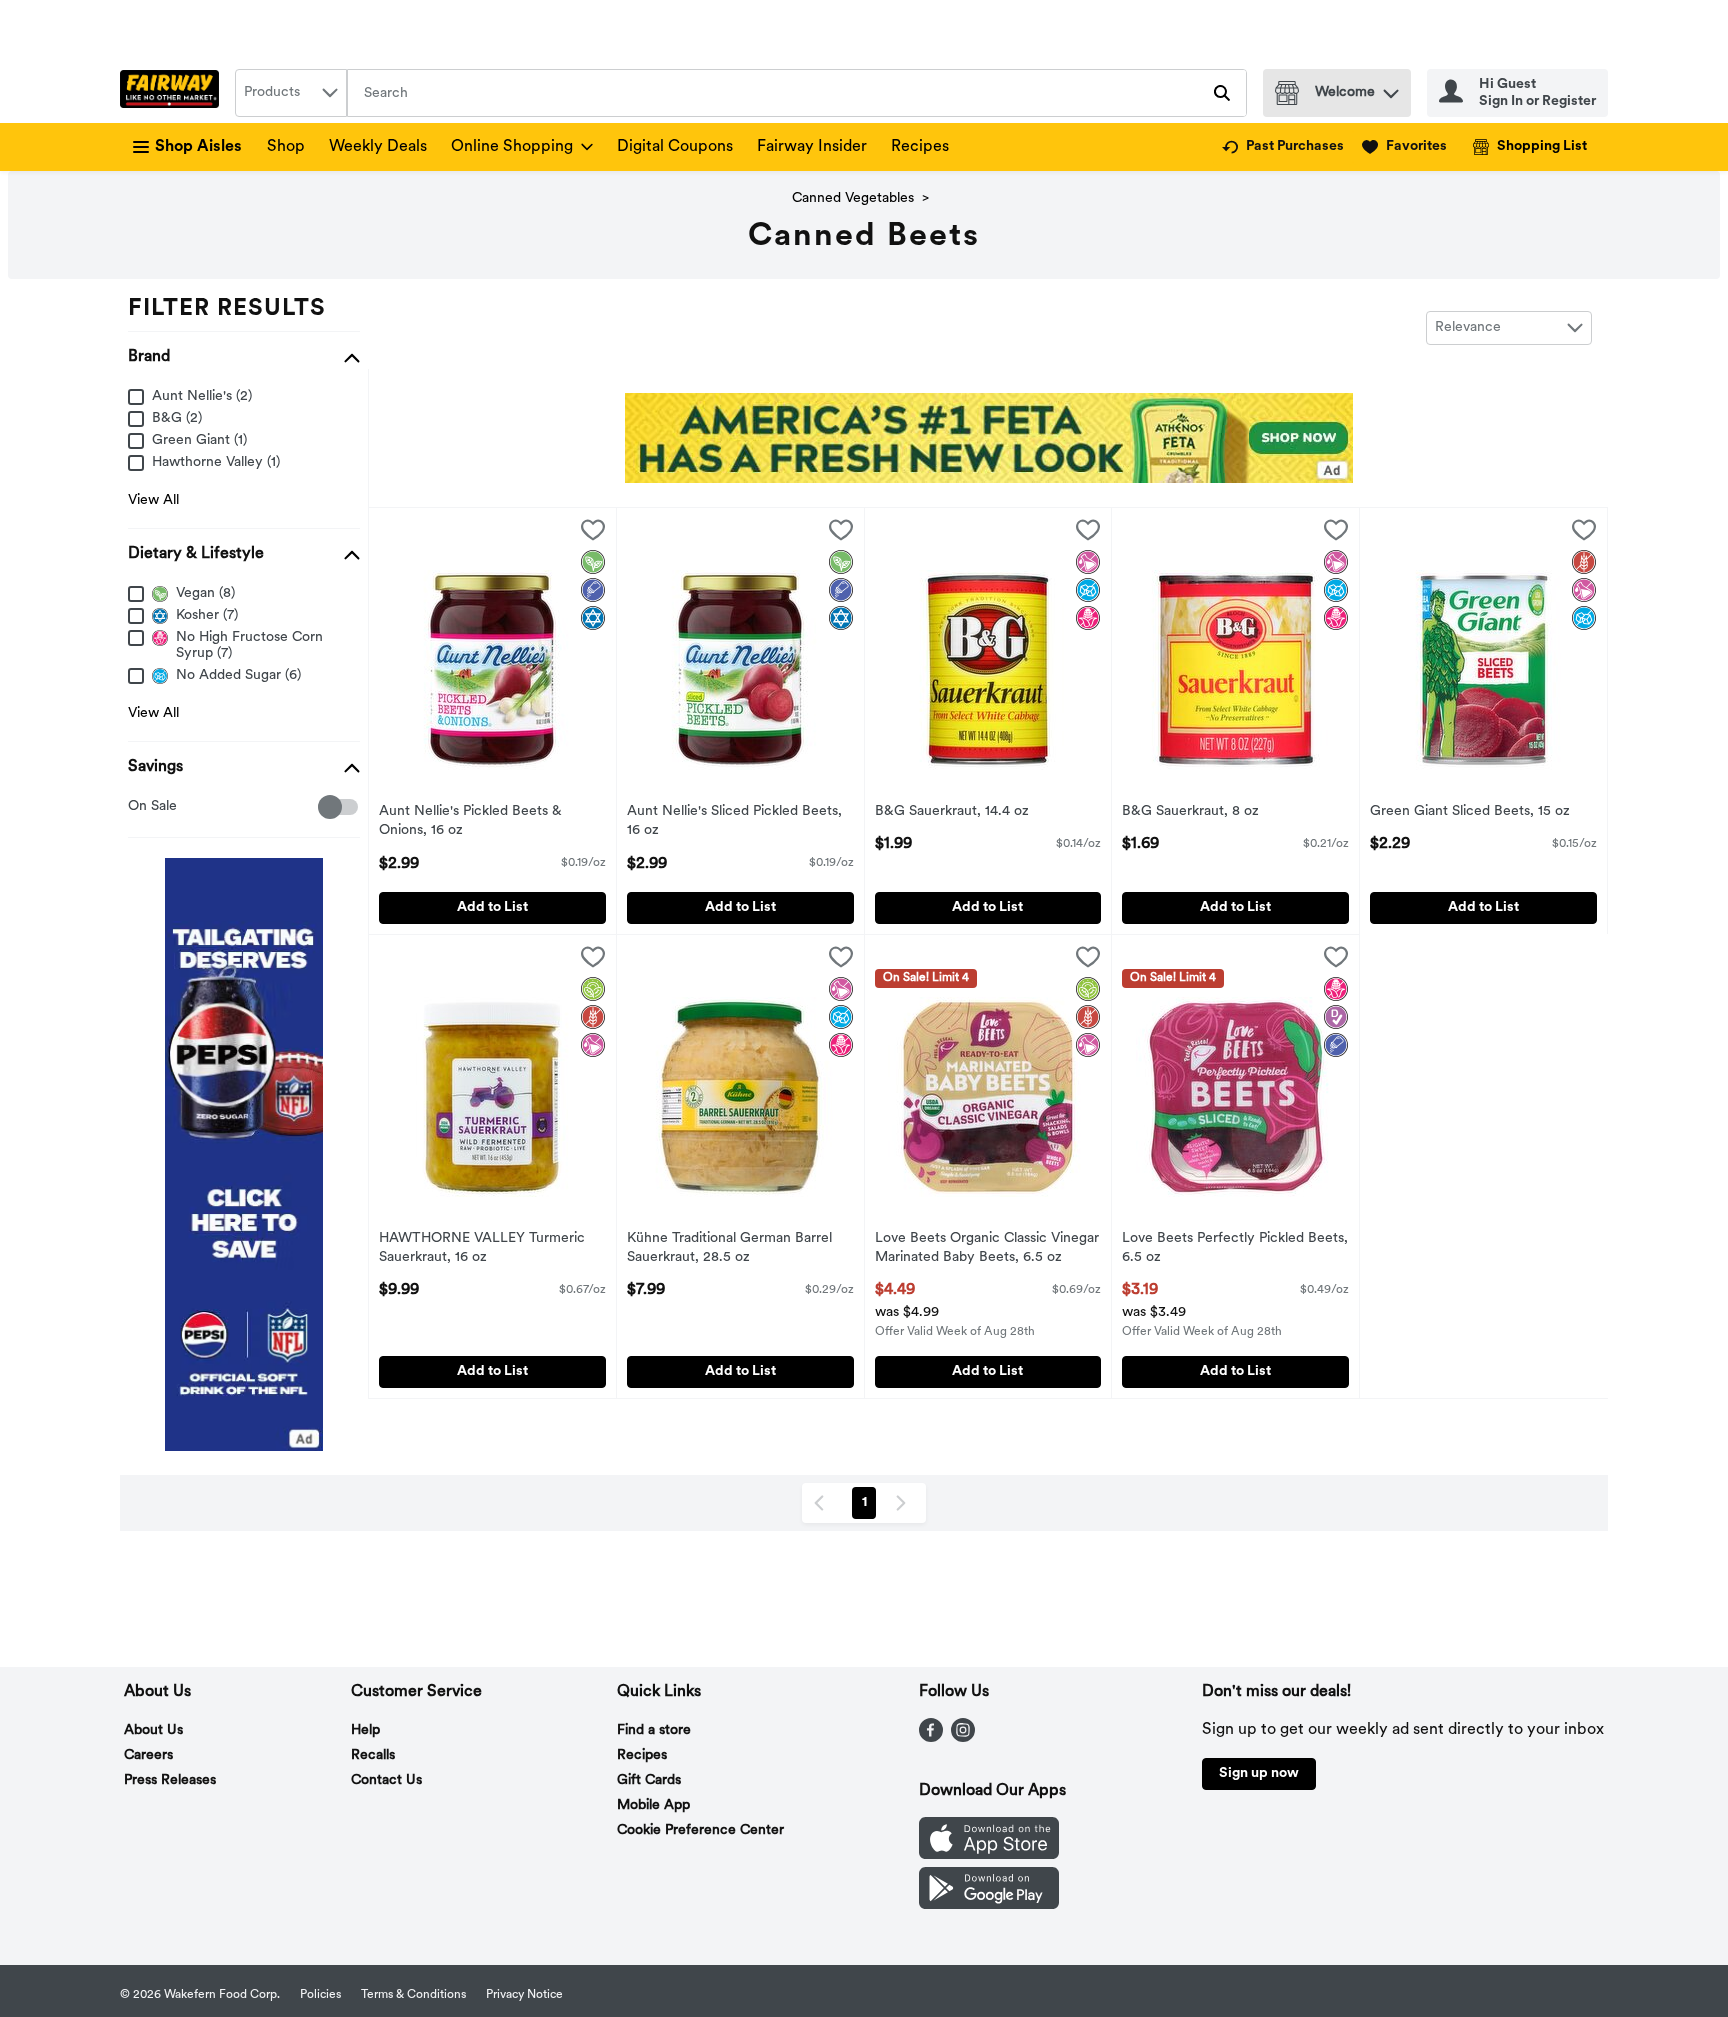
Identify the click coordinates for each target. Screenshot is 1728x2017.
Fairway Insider (812, 147)
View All (153, 500)
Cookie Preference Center (700, 1830)
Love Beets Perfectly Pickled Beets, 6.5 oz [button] (1235, 1249)
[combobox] (291, 93)
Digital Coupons (675, 147)
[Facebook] (931, 1738)
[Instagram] (963, 1738)
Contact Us (386, 1780)
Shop (286, 147)
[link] (1283, 147)
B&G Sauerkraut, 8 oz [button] (1204, 812)
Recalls (373, 1755)
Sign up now (1259, 1773)
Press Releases (170, 1780)
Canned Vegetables (853, 198)
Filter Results (227, 309)
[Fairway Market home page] (173, 93)
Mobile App (653, 1805)
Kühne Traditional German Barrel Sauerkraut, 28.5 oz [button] (729, 1249)
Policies (320, 1995)
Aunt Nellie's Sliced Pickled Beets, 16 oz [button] (734, 822)
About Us (153, 1730)
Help (365, 1730)
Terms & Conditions (413, 1995)
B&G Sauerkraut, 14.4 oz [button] (957, 812)
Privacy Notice (524, 1995)
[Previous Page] (823, 1503)
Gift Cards (649, 1780)
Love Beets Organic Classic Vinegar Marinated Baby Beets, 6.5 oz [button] (987, 1249)
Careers (148, 1755)
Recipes (920, 147)
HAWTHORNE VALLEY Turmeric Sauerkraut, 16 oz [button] (482, 1249)
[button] (1391, 88)
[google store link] (989, 1905)
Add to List (492, 907)
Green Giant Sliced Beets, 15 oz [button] (1470, 812)
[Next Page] (905, 1503)
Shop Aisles (198, 147)
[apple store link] (989, 1855)
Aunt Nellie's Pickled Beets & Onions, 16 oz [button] (470, 822)
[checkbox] (138, 807)
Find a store (654, 1730)
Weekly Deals (378, 147)
